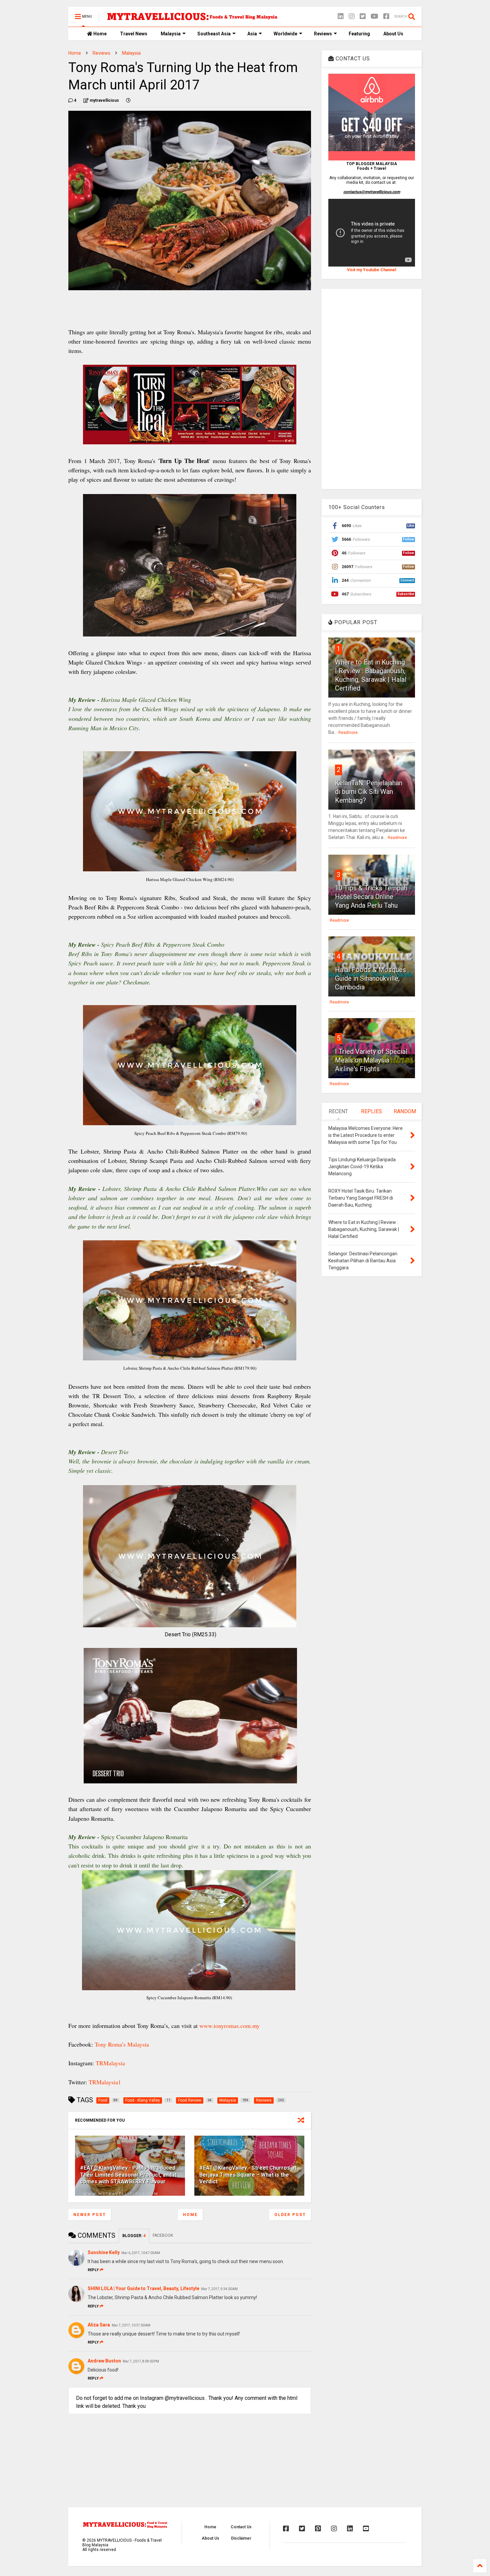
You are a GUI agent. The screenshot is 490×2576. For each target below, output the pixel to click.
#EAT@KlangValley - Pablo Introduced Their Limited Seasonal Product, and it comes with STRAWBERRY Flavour (128, 2175)
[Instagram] (352, 17)
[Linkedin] (341, 17)
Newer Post (90, 2215)
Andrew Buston (104, 2361)
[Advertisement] (372, 389)
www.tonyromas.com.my (229, 2026)
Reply (93, 2270)
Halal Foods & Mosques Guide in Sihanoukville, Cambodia (370, 978)
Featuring (359, 34)
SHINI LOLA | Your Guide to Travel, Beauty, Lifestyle (143, 2288)
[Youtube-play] (374, 17)
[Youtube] (366, 2529)
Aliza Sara (99, 2325)
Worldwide (285, 34)
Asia (252, 34)
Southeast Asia (214, 34)
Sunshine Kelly (104, 2252)
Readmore (348, 733)
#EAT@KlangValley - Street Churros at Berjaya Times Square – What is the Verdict (248, 2175)
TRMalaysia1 (105, 2082)
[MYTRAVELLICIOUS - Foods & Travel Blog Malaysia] (192, 19)
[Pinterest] (318, 2529)
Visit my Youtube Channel (371, 270)
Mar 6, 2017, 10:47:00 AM (141, 2253)
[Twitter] (363, 17)
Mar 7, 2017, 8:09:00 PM (141, 2361)
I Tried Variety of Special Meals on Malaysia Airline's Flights (371, 1060)
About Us (393, 34)
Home (99, 34)
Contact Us (241, 2527)
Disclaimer (241, 2538)
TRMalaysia (110, 2063)
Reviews (323, 34)
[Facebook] (386, 17)
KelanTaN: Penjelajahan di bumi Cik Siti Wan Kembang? (369, 792)
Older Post (290, 2215)
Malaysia (171, 34)
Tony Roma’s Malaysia (122, 2044)
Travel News (134, 34)
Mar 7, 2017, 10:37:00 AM (131, 2325)
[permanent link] (128, 100)
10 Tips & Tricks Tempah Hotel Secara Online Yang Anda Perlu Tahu (371, 897)
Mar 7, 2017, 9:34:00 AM (219, 2289)
